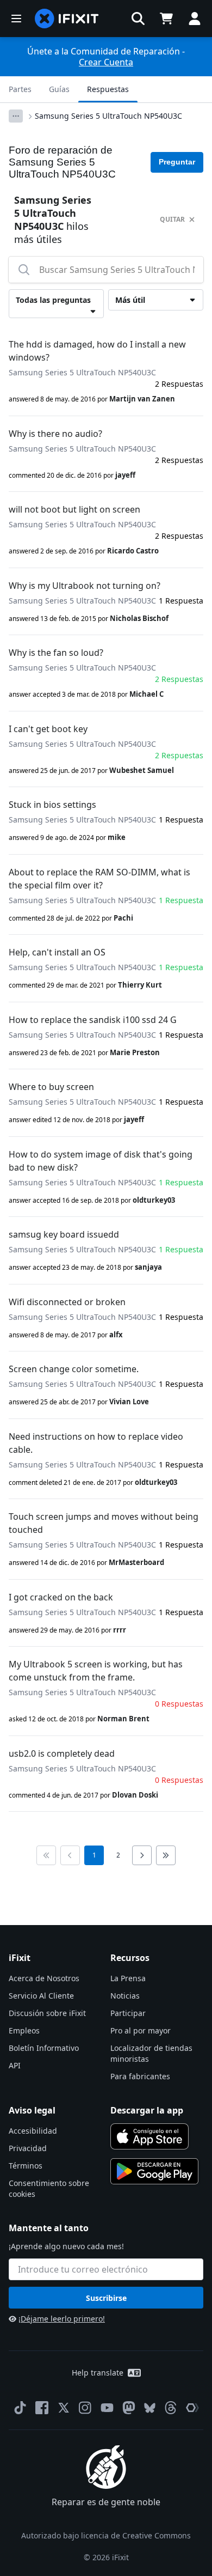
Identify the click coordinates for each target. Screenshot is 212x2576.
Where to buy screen (51, 1087)
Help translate (98, 2373)
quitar (172, 219)
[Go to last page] (166, 1855)
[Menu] (16, 19)
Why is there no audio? (55, 434)
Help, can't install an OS (57, 952)
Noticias (125, 1996)
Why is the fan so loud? (56, 653)
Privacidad (28, 2148)
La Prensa (128, 1978)
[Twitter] (64, 2408)
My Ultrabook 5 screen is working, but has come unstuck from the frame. (96, 1671)
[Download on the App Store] (149, 2136)
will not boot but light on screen (74, 509)
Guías (59, 89)
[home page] (67, 19)
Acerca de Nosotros (44, 1978)
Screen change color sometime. (74, 1369)
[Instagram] (85, 2408)
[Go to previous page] (70, 1855)
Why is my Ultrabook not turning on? (85, 586)
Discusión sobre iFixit (47, 2013)
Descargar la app (147, 2110)
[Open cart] (166, 19)
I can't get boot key (48, 729)
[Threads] (171, 2408)
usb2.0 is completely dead (62, 1753)
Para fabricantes (140, 2076)
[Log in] (195, 19)
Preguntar (177, 162)
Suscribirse (106, 2298)
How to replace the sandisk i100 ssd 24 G (93, 1020)
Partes (20, 89)
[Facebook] (42, 2408)
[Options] (16, 116)
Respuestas (108, 89)
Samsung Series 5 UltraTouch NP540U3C (108, 116)
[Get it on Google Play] (154, 2171)
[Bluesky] (150, 2408)
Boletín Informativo (44, 2048)
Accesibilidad (33, 2131)
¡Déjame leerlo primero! (62, 2319)
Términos (26, 2166)
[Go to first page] (46, 1855)
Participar (128, 2013)
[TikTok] (20, 2408)
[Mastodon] (129, 2408)
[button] (138, 19)
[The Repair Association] (192, 2408)
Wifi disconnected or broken (67, 1302)
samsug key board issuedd (64, 1234)
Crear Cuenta (106, 62)
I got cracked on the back (61, 1597)
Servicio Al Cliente (41, 1996)
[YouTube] (107, 2408)
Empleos (24, 2030)
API (15, 2065)
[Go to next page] (142, 1855)
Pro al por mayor (141, 2030)
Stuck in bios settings (52, 805)
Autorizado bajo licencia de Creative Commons (106, 2535)
